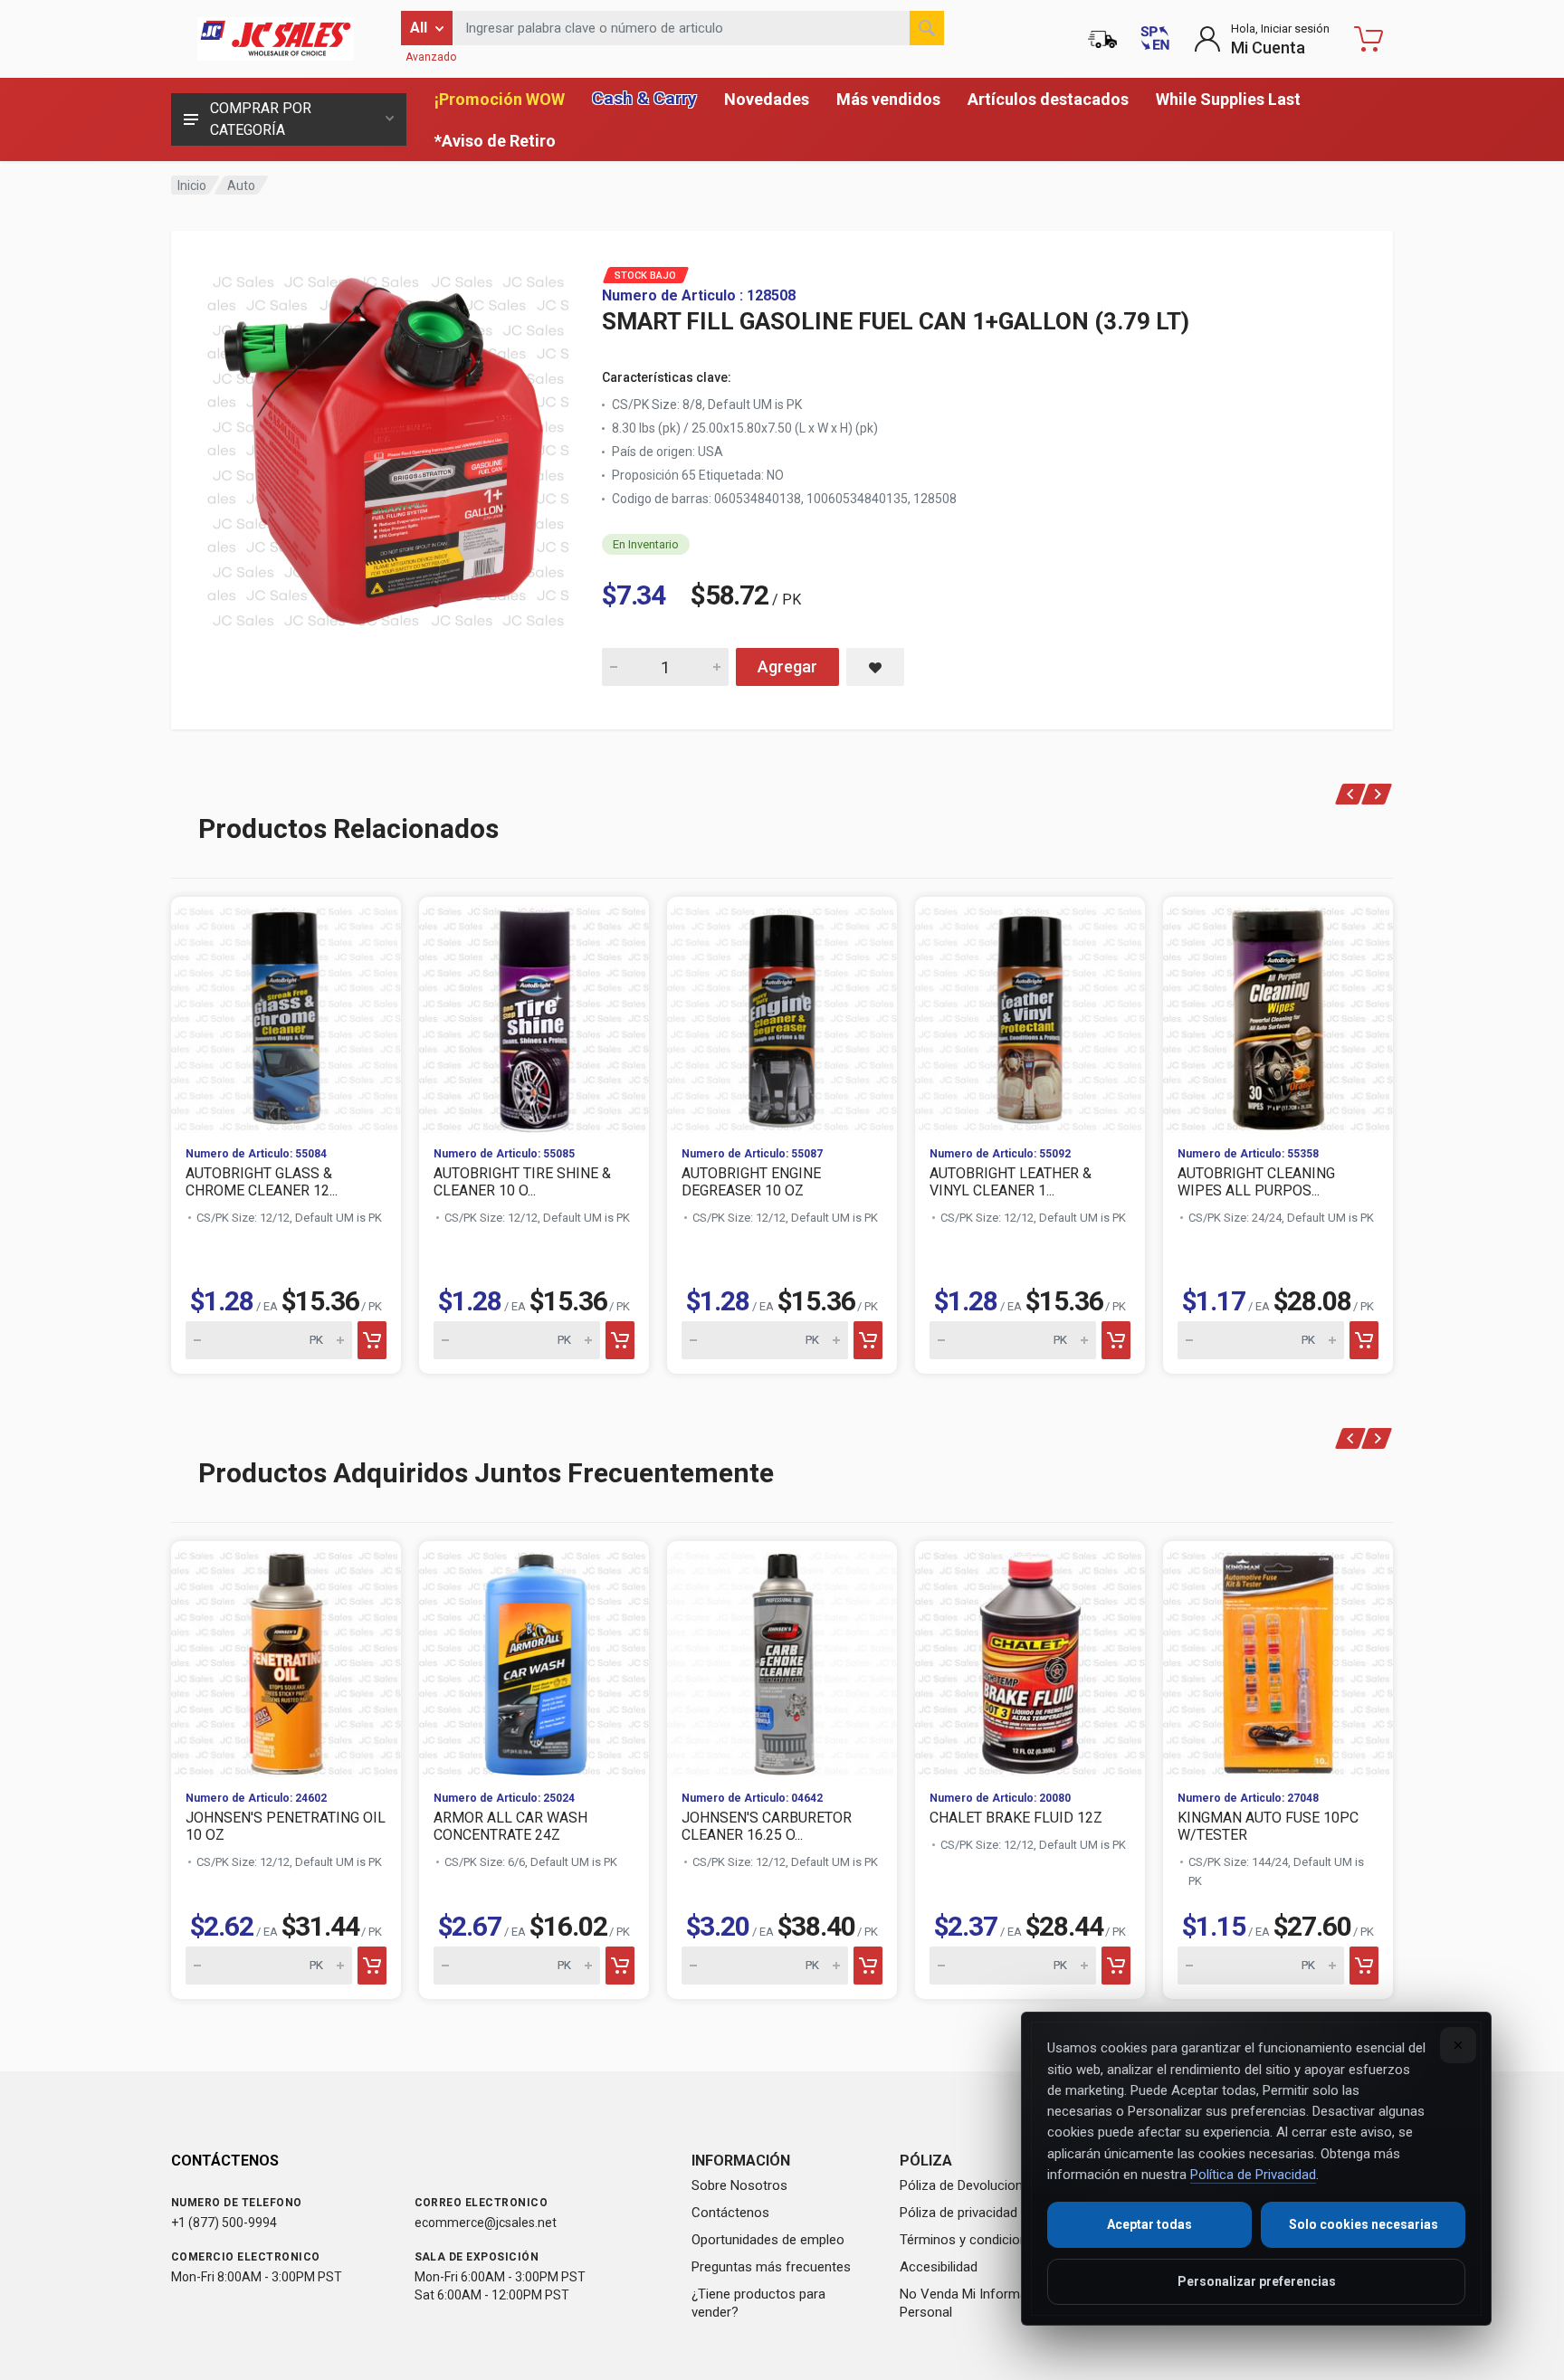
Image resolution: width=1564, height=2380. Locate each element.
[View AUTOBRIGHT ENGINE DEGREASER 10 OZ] (782, 1014)
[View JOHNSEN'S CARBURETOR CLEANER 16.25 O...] (782, 1659)
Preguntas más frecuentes (771, 2267)
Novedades (767, 99)
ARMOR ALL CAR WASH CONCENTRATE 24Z (510, 1826)
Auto (241, 186)
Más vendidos (888, 99)
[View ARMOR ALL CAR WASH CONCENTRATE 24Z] (534, 1659)
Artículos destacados (1048, 99)
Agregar (787, 666)
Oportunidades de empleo (768, 2240)
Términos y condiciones (971, 2240)
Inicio (192, 186)
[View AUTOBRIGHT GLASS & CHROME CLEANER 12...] (286, 1014)
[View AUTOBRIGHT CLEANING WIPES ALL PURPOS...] (1278, 1014)
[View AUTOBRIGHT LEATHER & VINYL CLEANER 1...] (1030, 1014)
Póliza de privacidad (958, 2213)
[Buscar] (927, 28)
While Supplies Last (1228, 99)
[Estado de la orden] (1102, 39)
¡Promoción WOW (500, 99)
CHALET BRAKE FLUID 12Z (1016, 1818)
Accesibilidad (939, 2267)
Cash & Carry (644, 98)
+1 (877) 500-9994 (224, 2223)
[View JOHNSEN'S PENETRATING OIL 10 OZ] (286, 1659)
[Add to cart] (372, 1340)
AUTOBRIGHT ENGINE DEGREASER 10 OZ (751, 1182)
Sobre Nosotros (739, 2185)
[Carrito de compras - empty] (1368, 39)
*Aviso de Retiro (495, 141)
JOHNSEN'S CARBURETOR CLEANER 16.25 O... (767, 1826)
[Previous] (1351, 794)
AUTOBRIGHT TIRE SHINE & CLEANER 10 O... (522, 1182)
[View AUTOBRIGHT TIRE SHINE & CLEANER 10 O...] (534, 1014)
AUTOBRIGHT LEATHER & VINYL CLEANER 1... (1011, 1182)
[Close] (1458, 2045)
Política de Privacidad (1253, 2175)
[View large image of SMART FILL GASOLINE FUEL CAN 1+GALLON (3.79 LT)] (388, 447)
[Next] (1377, 794)
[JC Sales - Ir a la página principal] (275, 39)
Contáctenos (730, 2213)
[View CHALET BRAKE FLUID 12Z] (1030, 1659)
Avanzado (431, 57)
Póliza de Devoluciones (968, 2185)
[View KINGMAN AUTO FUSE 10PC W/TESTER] (1278, 1659)
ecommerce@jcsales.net (486, 2223)
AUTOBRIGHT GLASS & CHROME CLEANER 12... (262, 1182)
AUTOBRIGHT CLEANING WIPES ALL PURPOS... (1256, 1182)
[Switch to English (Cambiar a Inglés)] (1155, 39)
